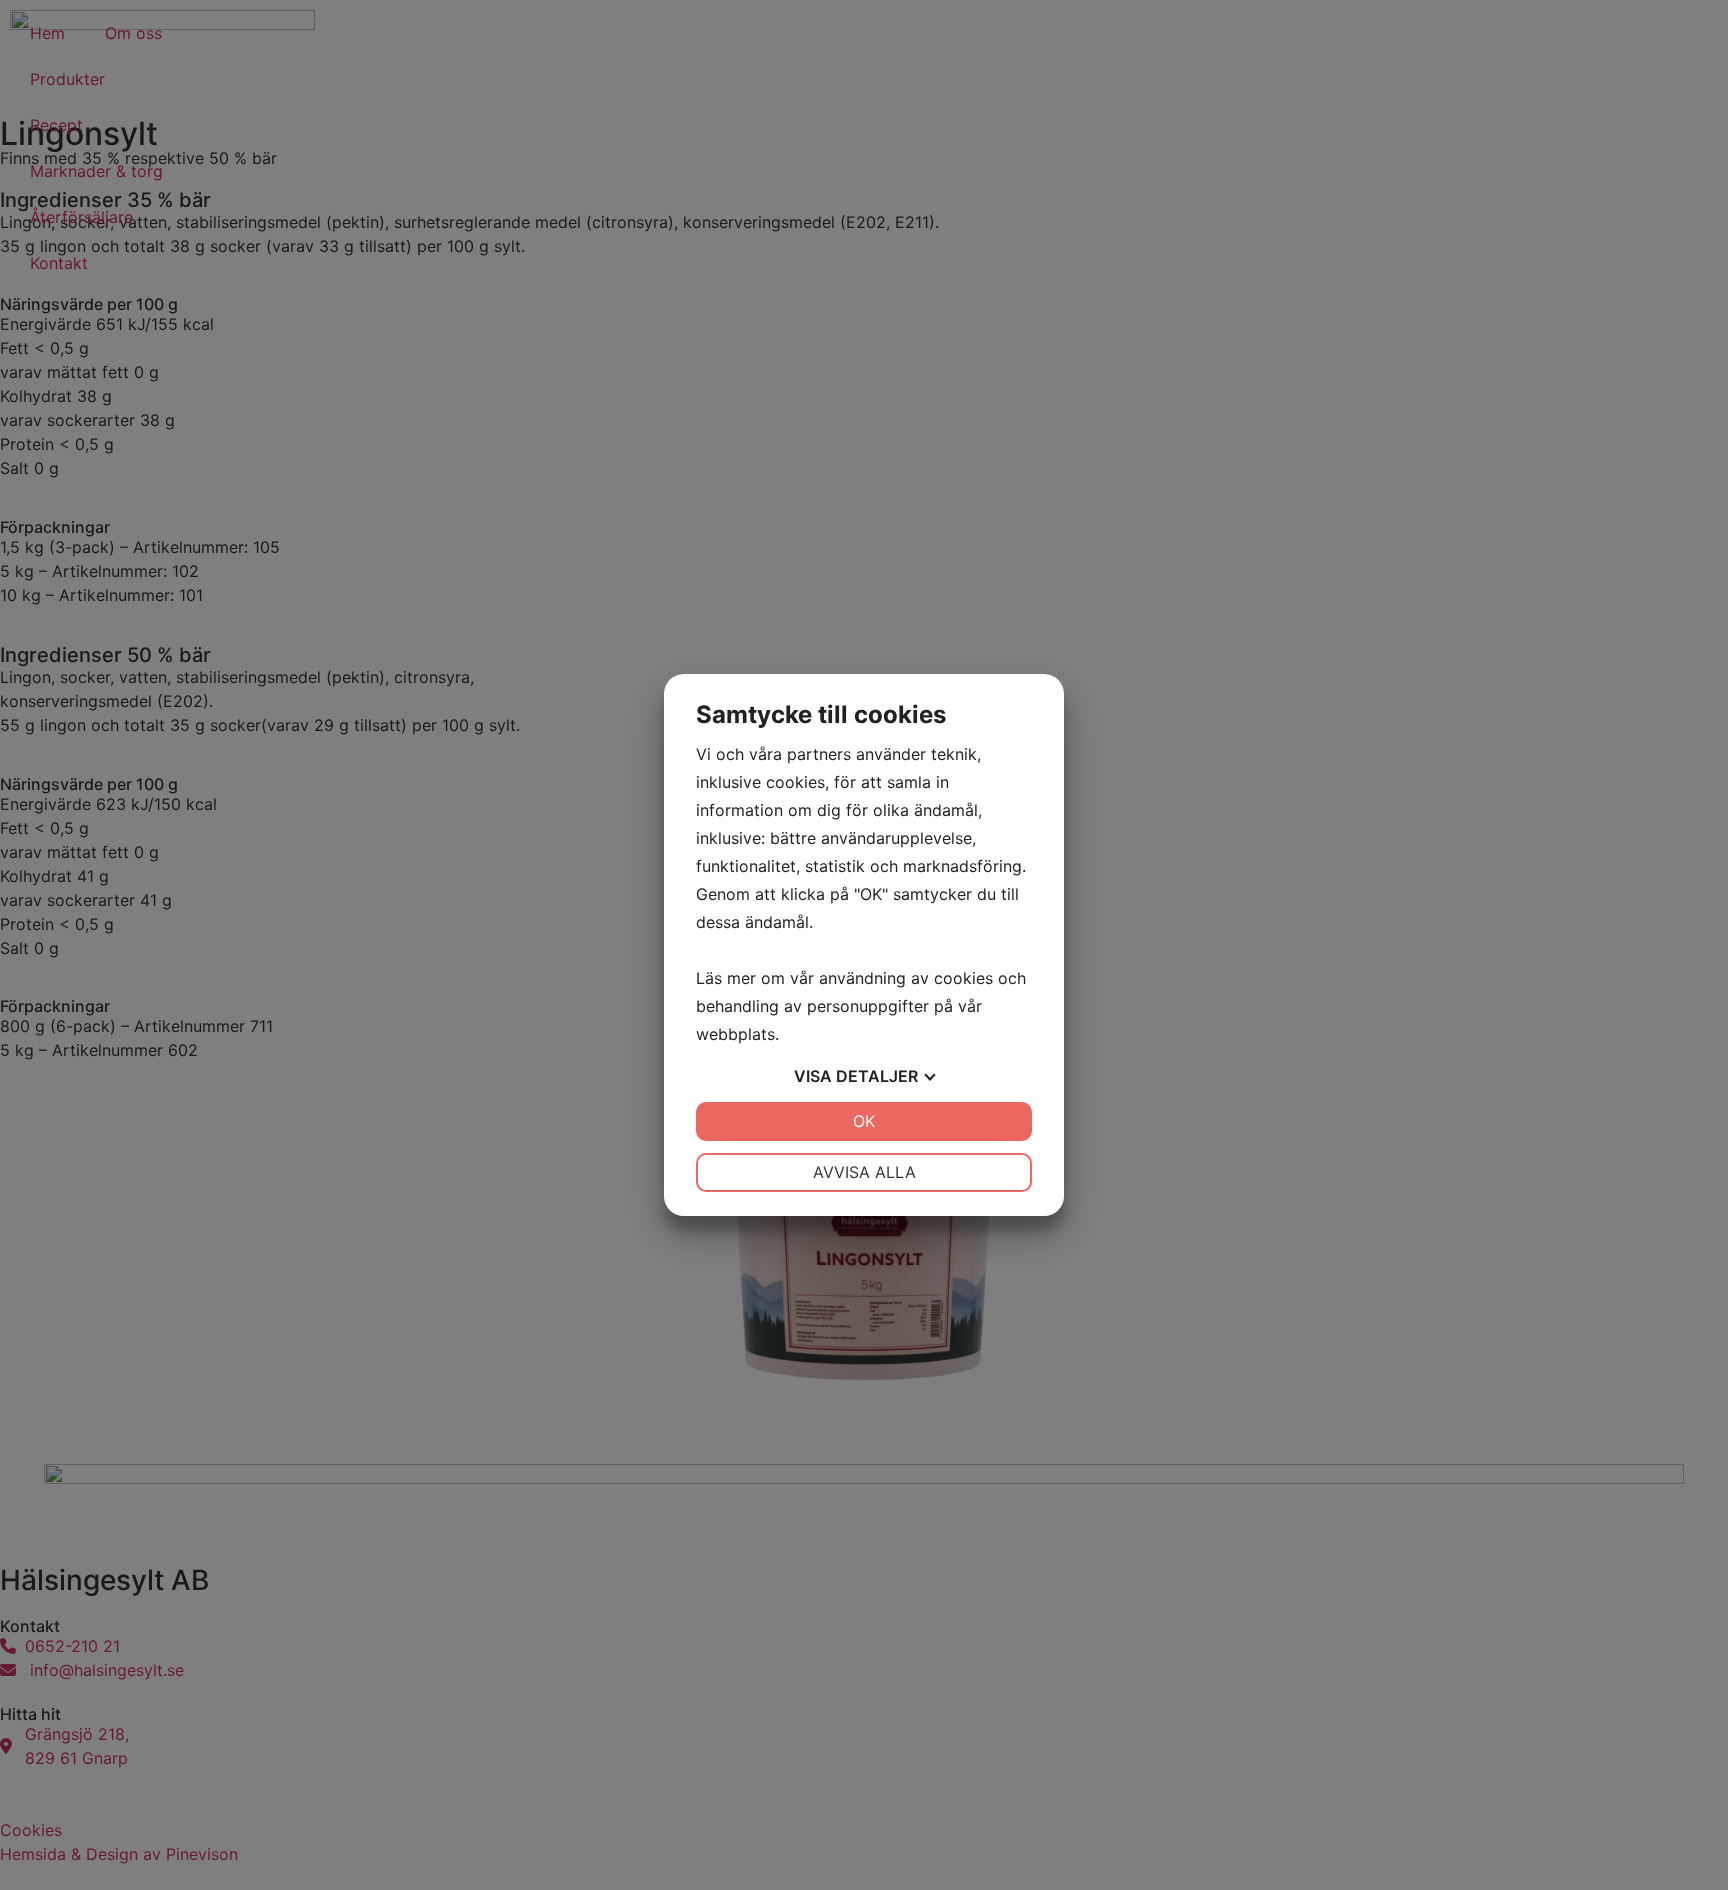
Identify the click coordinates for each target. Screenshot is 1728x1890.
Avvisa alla (864, 1172)
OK (864, 1121)
